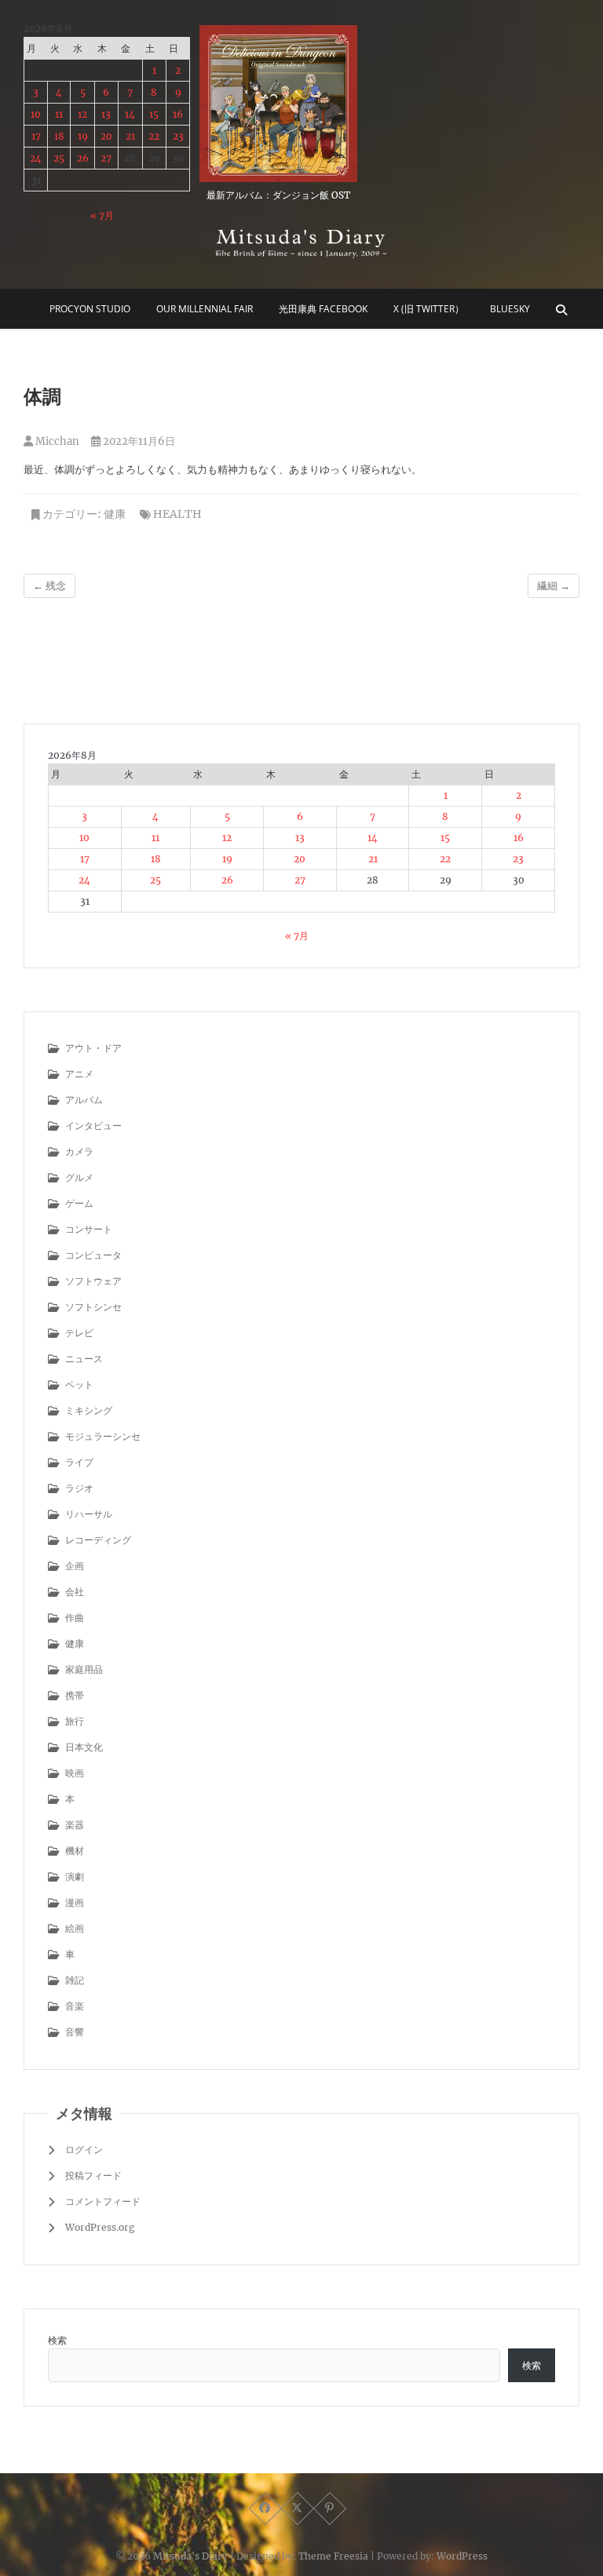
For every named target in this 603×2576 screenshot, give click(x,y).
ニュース (84, 1359)
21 (130, 136)
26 (83, 158)
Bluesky (510, 309)
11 (59, 114)
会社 (75, 1592)
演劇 (75, 1876)
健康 (115, 514)
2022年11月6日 (138, 441)
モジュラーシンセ (103, 1436)
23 (178, 136)
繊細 (554, 586)
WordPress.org (100, 2227)
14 (130, 114)
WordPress (462, 2556)
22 (154, 136)
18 (59, 136)
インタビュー (93, 1126)
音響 (75, 2032)
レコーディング (98, 1540)
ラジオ (79, 1488)
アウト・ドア (93, 1048)
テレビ (79, 1333)
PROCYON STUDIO (90, 309)
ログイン (84, 2150)
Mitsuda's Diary (190, 2556)
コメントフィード (103, 2201)
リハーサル (89, 1514)
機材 (75, 1851)
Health (177, 514)
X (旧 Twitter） (429, 309)
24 (36, 158)
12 (82, 114)
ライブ (79, 1462)
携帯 (75, 1695)
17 (36, 136)
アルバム (84, 1100)
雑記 (75, 1980)
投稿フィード (93, 2175)
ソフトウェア (93, 1281)
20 (106, 136)
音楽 (75, 2006)
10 (36, 114)
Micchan (56, 441)
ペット (79, 1385)
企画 (75, 1566)
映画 (75, 1773)
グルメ (79, 1177)
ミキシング (89, 1410)
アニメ (79, 1074)
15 (154, 114)
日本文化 (84, 1747)
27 (106, 158)
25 (59, 158)
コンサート (89, 1229)
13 (106, 114)
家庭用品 (84, 1669)
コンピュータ (93, 1255)
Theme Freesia (333, 2556)
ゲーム (79, 1203)
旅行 (75, 1721)
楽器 (75, 1825)
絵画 (75, 1928)
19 (83, 136)
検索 (57, 2340)
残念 (49, 586)
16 (178, 114)
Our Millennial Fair (205, 309)
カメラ (79, 1151)
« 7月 (102, 215)
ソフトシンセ (93, 1307)
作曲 (75, 1618)
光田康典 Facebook (323, 309)
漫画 (75, 1902)
